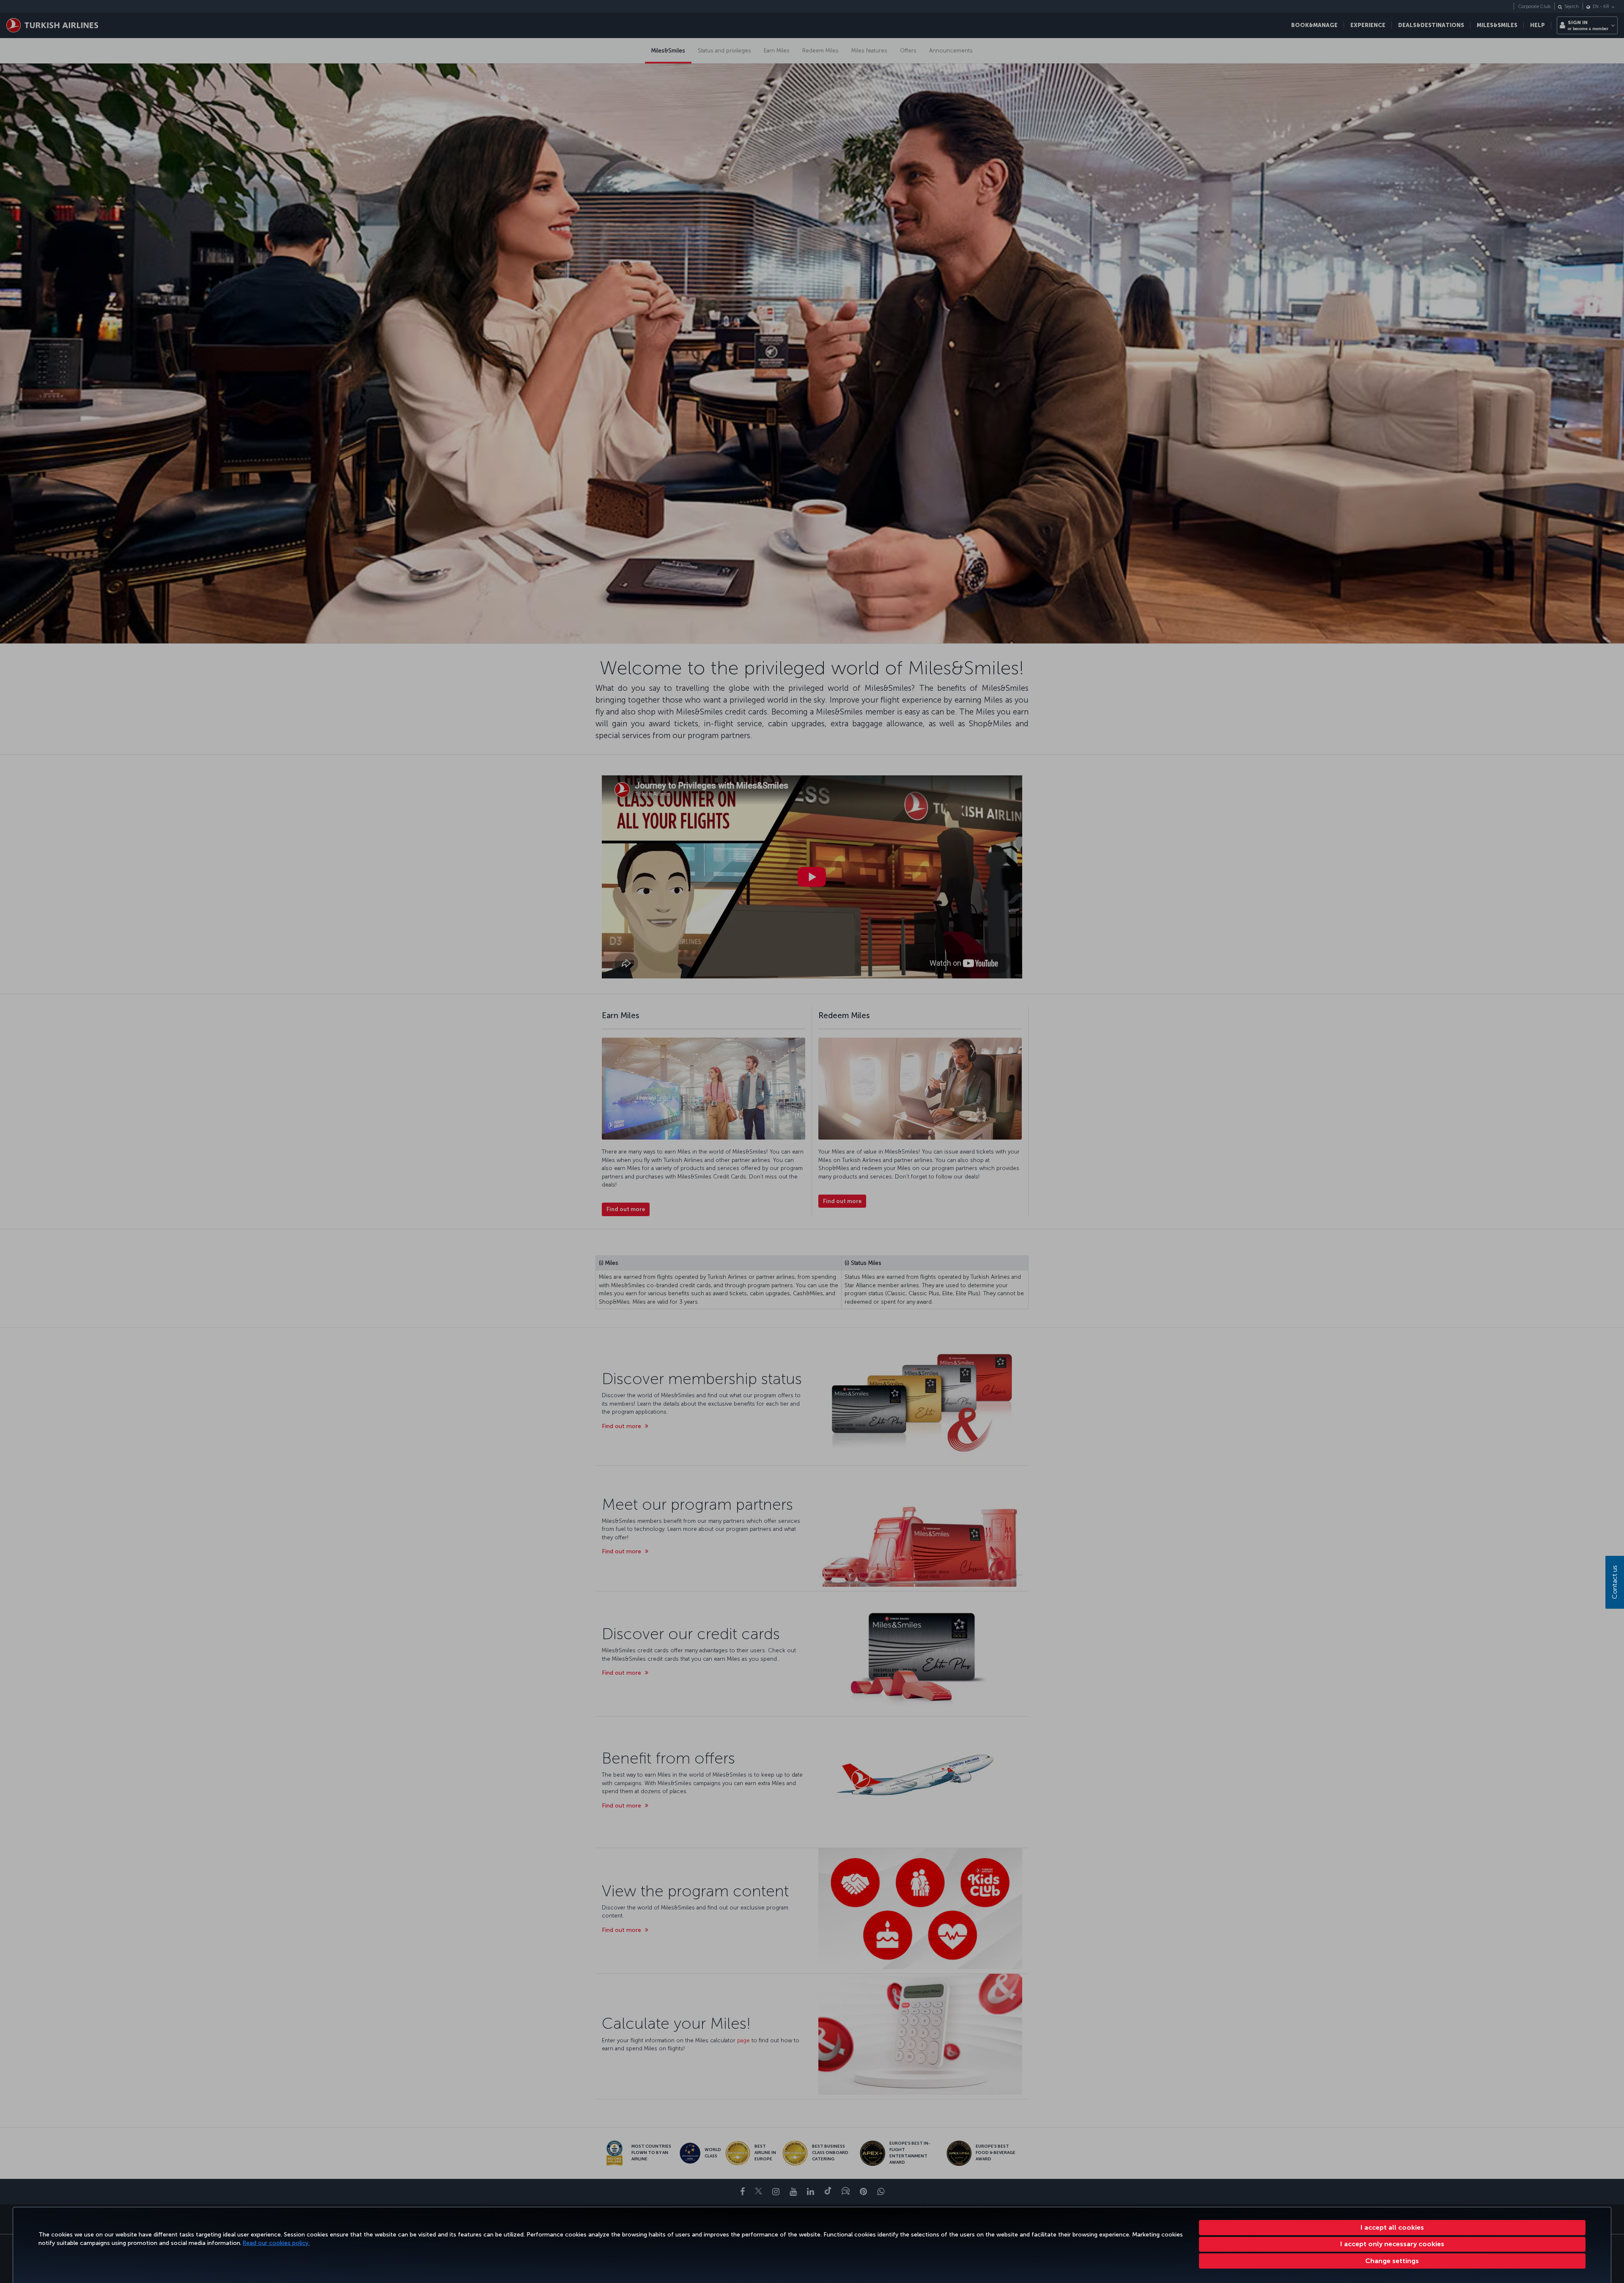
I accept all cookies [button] (1392, 2227)
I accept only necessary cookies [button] (1392, 2244)
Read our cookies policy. (276, 2243)
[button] (1392, 2261)
